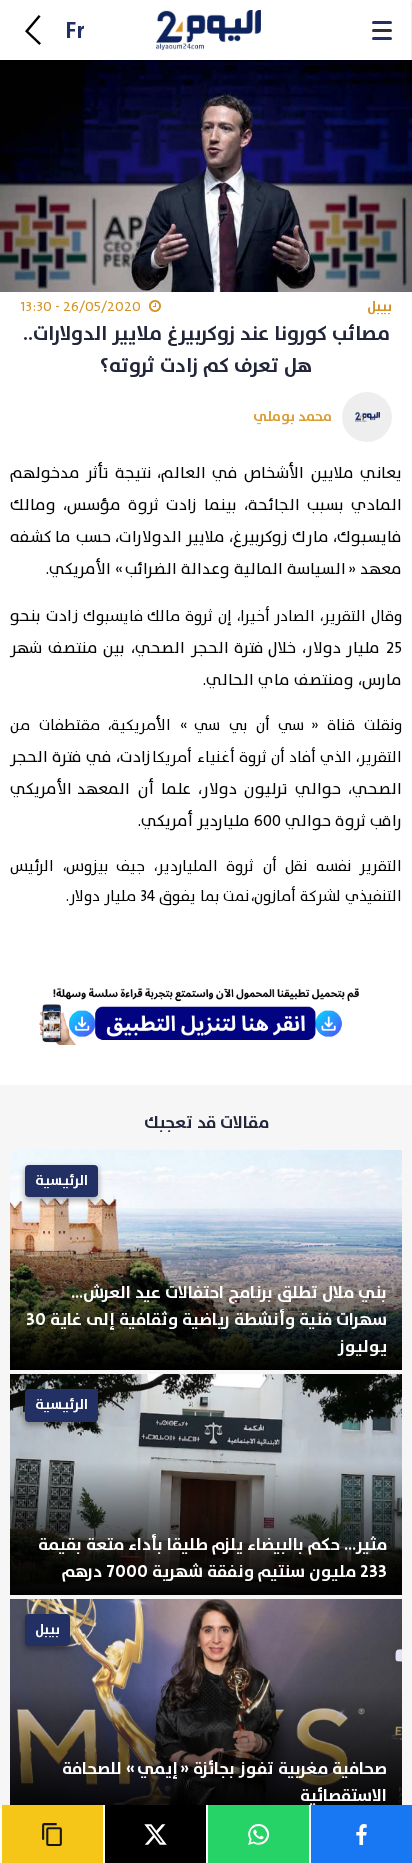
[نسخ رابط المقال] (51, 1834)
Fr (75, 31)
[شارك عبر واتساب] (257, 1834)
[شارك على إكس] (154, 1834)
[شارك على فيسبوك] (360, 1834)
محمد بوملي (292, 416)
